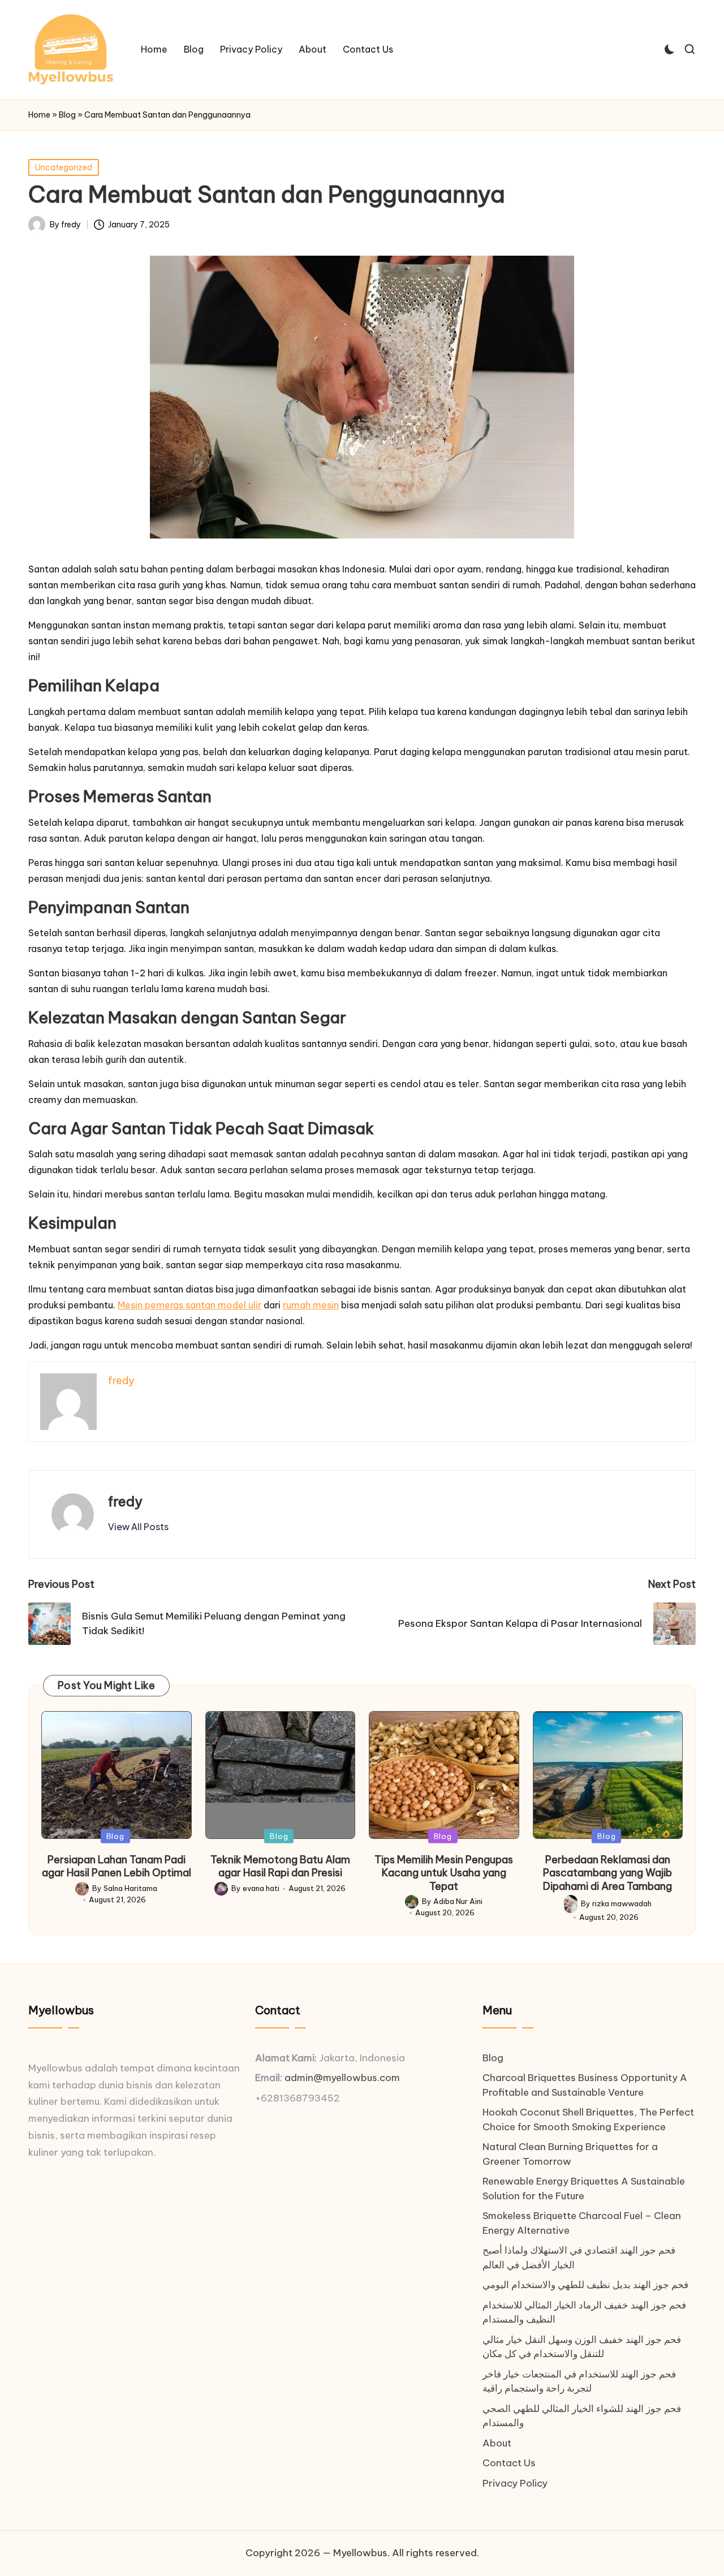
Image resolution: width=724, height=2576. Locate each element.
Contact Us (509, 2463)
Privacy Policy (515, 2483)
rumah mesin (311, 1305)
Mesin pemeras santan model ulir (189, 1305)
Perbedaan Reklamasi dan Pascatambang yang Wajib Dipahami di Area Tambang (607, 1873)
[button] (138, 1527)
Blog (67, 115)
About (497, 2443)
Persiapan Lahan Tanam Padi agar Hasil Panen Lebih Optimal (117, 1866)
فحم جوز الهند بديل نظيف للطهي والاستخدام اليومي (585, 2285)
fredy (125, 1501)
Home (39, 115)
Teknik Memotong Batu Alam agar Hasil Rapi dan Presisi (280, 1866)
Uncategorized (64, 167)
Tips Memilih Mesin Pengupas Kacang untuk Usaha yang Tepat (444, 1873)
